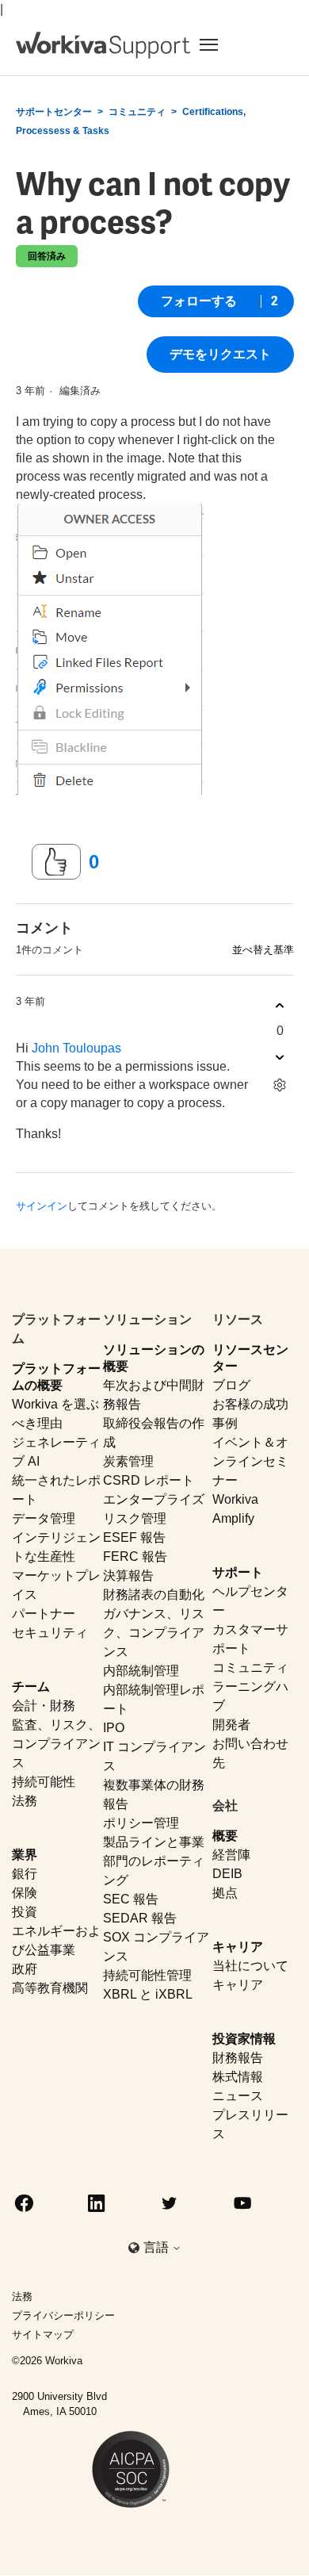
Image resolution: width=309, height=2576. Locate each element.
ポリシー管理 (141, 1823)
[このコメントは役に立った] (280, 1005)
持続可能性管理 (147, 1975)
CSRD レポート (149, 1480)
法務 (25, 1801)
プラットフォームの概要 (56, 1377)
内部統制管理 (141, 1671)
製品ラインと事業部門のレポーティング (154, 1861)
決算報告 (128, 1575)
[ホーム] (103, 45)
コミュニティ (137, 112)
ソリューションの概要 (154, 1358)
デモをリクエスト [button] (220, 354)
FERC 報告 (135, 1556)
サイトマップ (43, 2334)
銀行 (25, 1874)
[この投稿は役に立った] (56, 862)
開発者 (231, 1725)
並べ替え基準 (263, 950)
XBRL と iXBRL (148, 1994)
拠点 (225, 1893)
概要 (225, 1836)
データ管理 (44, 1518)
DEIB (227, 1874)
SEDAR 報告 (140, 1918)
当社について (250, 1966)
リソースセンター (250, 1358)
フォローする (199, 301)
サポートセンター (54, 112)
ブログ (231, 1385)
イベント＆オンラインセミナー (250, 1461)
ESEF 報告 (134, 1537)
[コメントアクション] (280, 1085)
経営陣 (231, 1855)
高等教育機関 (50, 1988)
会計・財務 (44, 1706)
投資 (25, 1912)
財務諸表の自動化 (154, 1595)
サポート (238, 1572)
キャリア (238, 1947)
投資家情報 (244, 2039)
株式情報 (238, 2077)
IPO (114, 1728)
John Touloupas (76, 1048)
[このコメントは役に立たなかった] (280, 1057)
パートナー (44, 1614)
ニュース (238, 2096)
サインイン (42, 1206)
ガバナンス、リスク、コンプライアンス (154, 1633)
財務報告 (238, 2058)
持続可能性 (44, 1782)
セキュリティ (50, 1633)
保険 (25, 1893)
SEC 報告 (131, 1899)
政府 (25, 1969)
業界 (25, 1855)
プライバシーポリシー (63, 2315)
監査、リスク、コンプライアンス (56, 1744)
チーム (31, 1687)
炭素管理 (128, 1461)
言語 (158, 2247)
